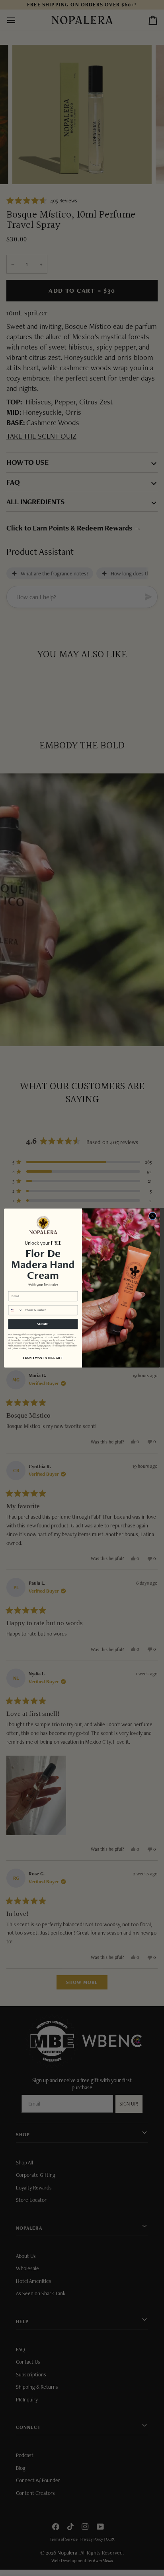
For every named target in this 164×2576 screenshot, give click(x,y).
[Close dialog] (152, 1216)
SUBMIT (43, 1324)
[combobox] (16, 1310)
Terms (46, 1349)
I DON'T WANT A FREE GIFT (43, 1358)
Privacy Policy (34, 1349)
